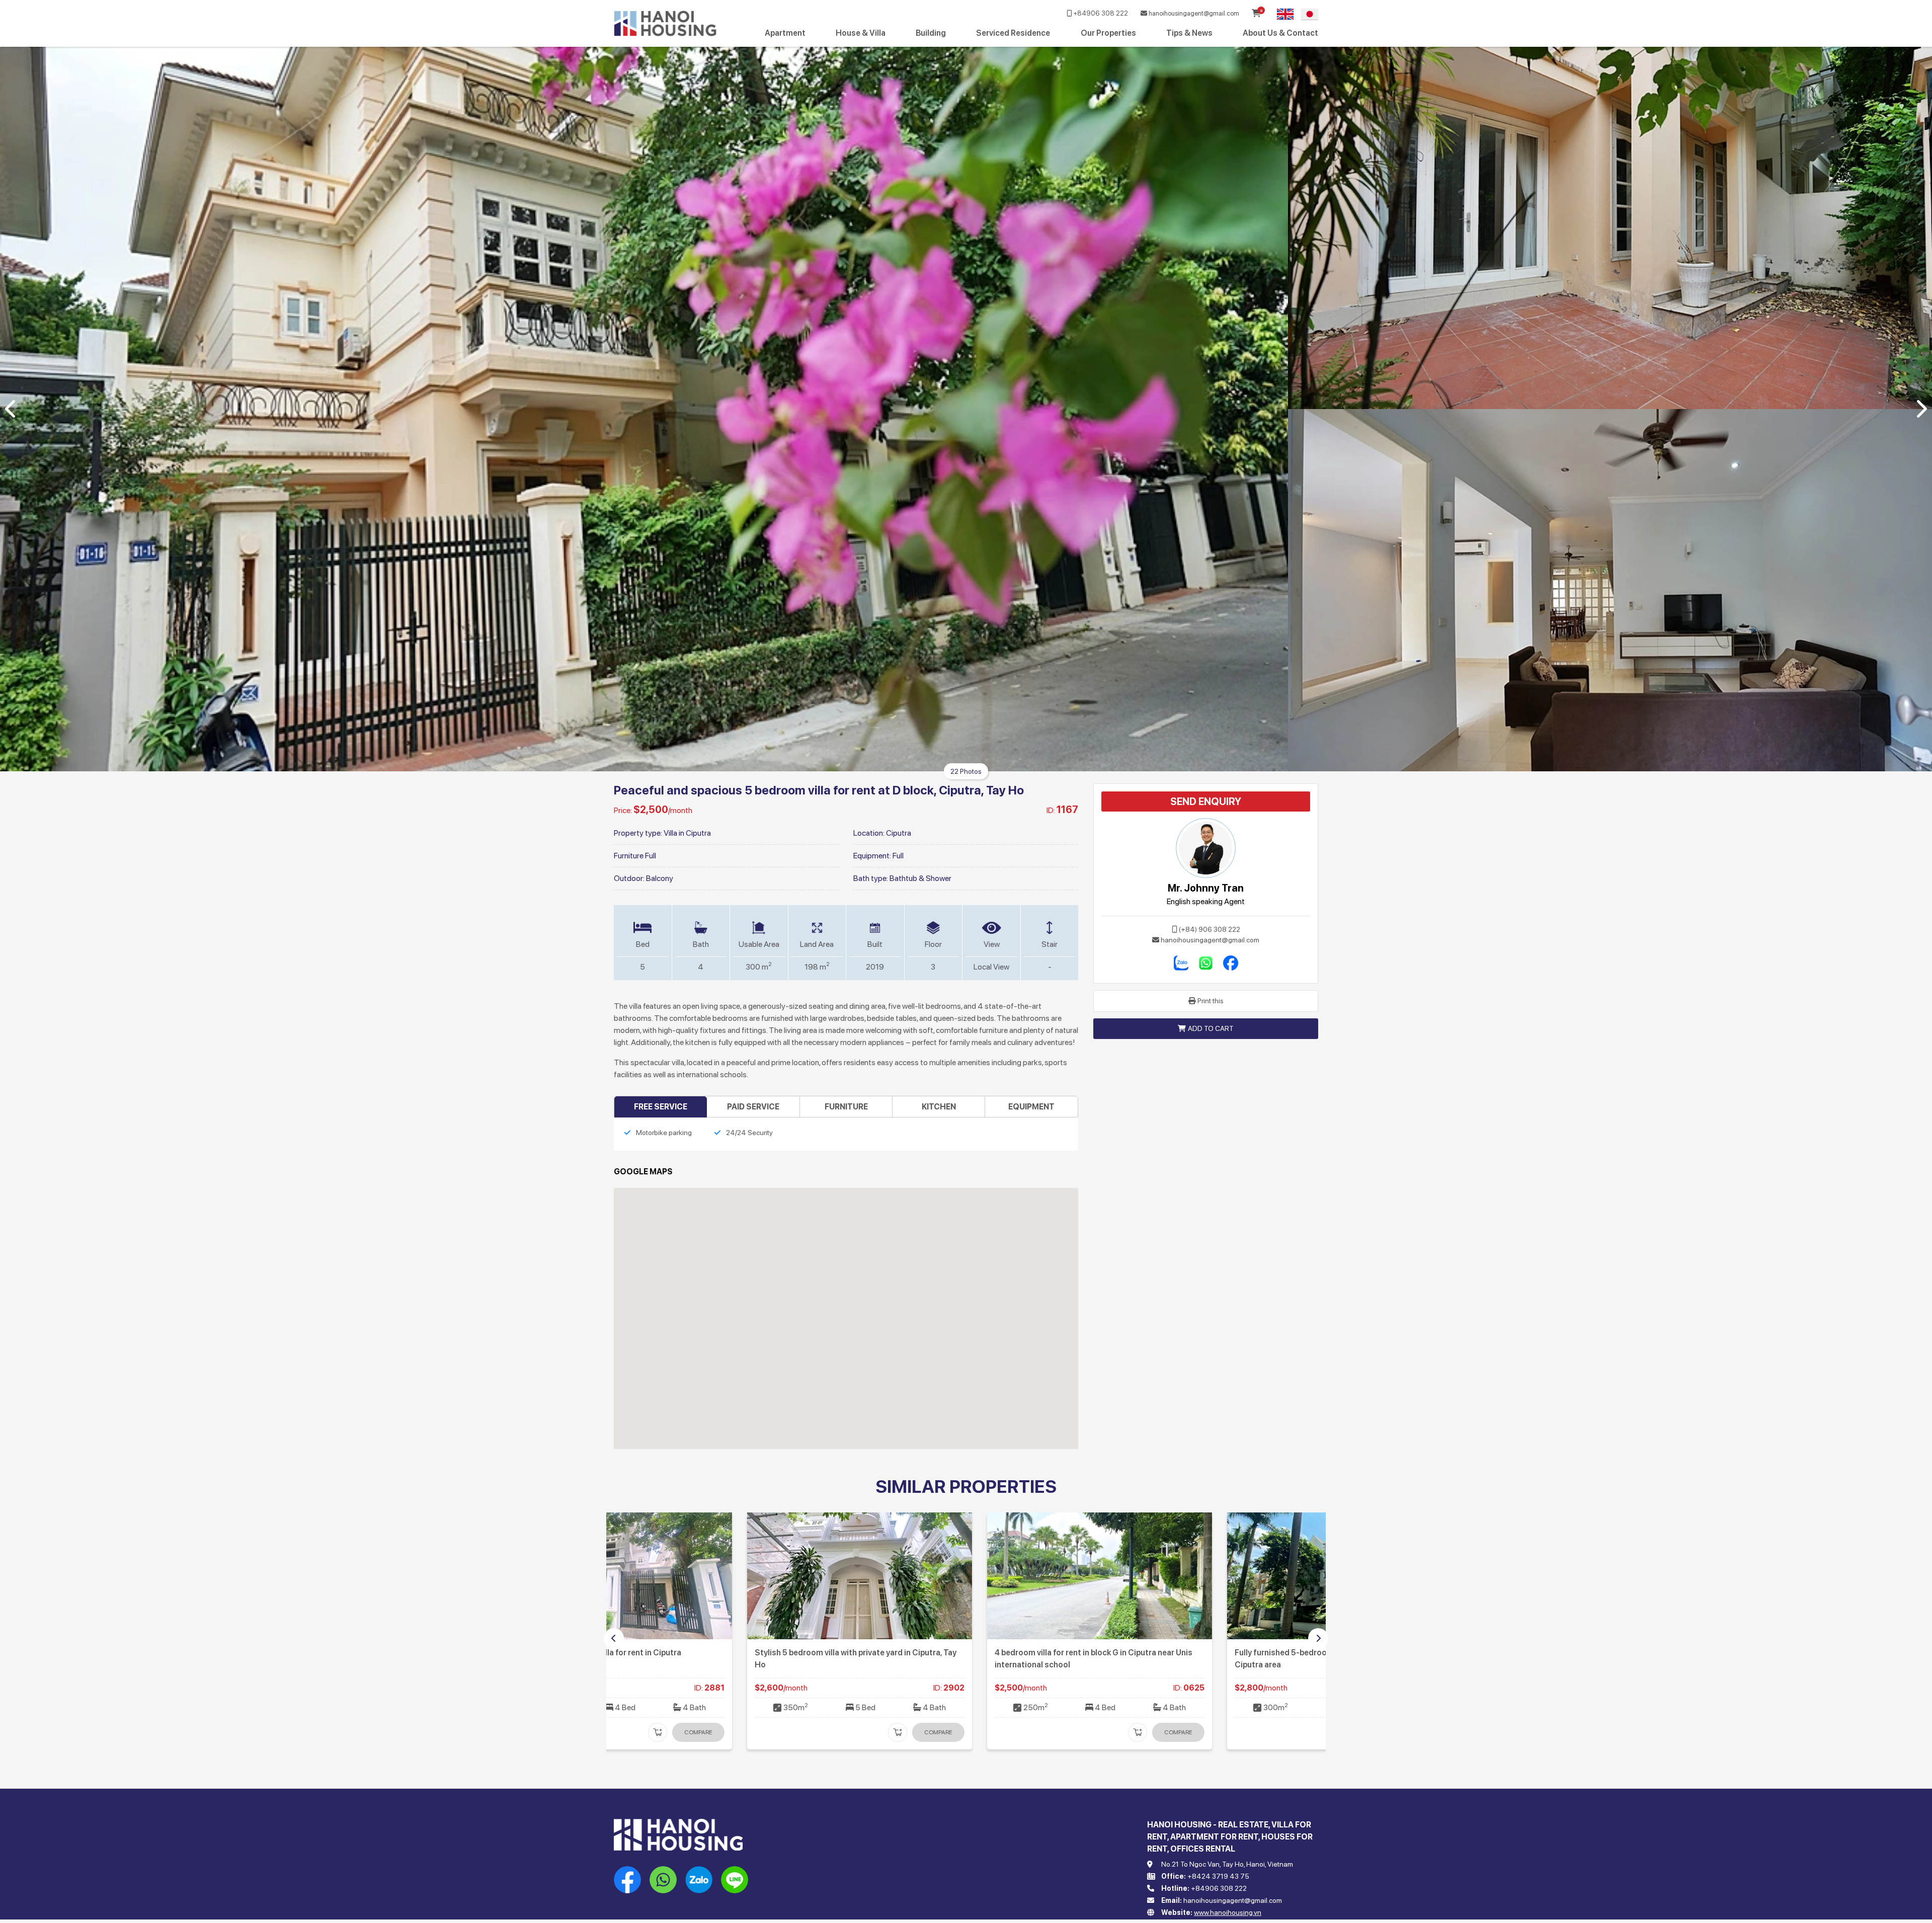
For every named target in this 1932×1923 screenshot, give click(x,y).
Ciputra (899, 833)
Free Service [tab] (661, 1107)
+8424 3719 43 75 (1218, 1876)
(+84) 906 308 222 (1210, 929)
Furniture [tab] (846, 1107)
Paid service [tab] (753, 1107)
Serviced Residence (1013, 33)
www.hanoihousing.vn (1228, 1912)
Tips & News (1189, 33)
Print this (1211, 1001)
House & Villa (861, 33)
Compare (805, 1732)
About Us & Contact (1280, 33)
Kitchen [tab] (939, 1107)
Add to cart (1211, 1028)
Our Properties (1108, 33)
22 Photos (966, 771)
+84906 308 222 (1100, 13)
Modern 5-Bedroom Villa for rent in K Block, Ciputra (956, 1653)
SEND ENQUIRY (1206, 802)
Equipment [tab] (1031, 1107)
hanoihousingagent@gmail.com (1193, 13)
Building (931, 33)
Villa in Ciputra (687, 833)
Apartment (785, 33)
